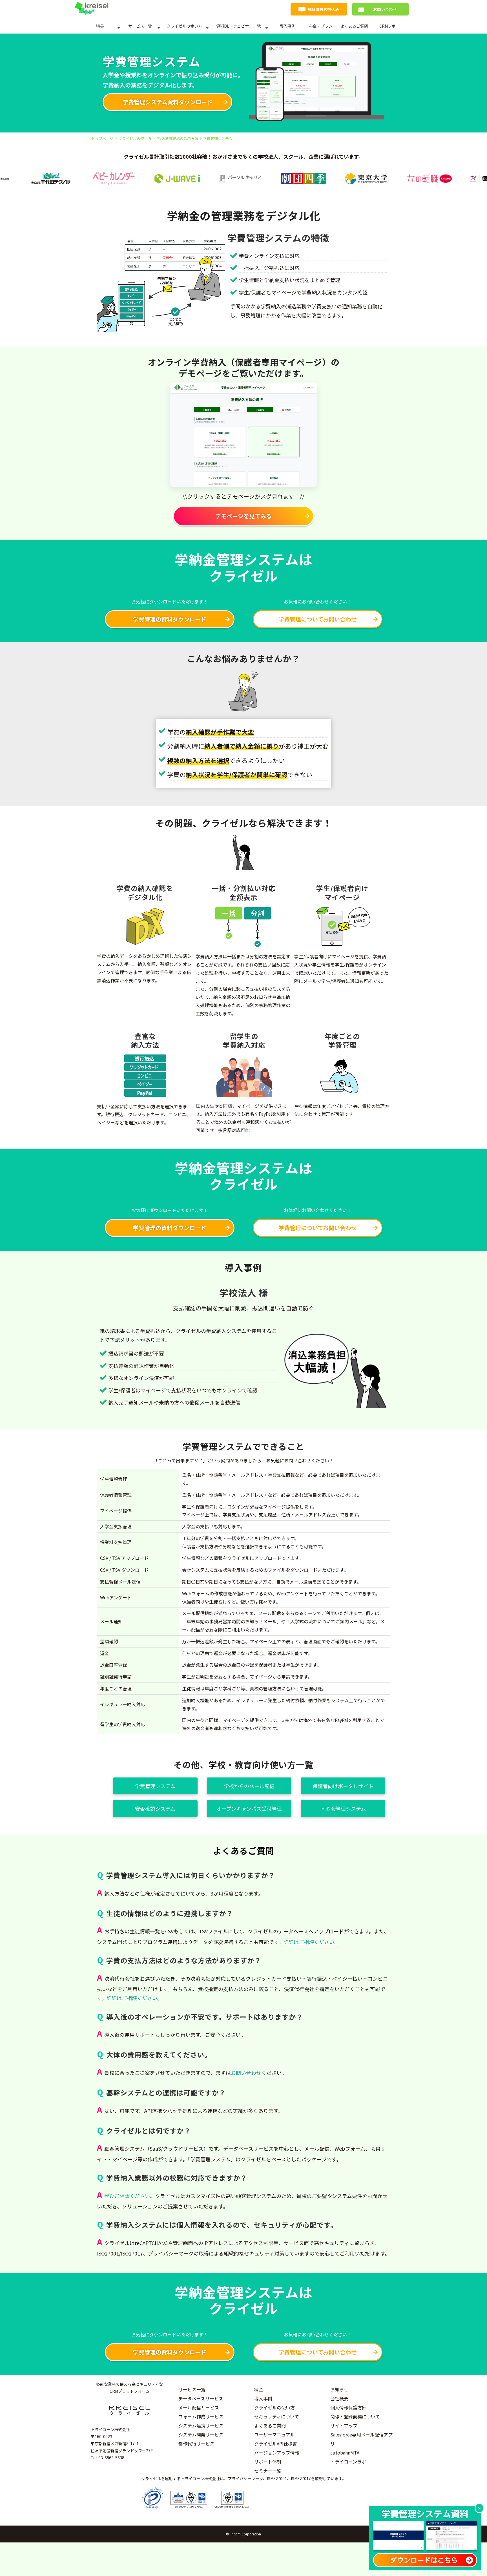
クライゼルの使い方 (184, 26)
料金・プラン (321, 26)
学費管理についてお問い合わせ (318, 619)
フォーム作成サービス (201, 2416)
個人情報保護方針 (348, 2407)
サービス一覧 (140, 26)
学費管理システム (155, 1786)
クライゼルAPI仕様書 (276, 2444)
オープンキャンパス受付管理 (249, 1808)
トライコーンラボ (348, 2462)
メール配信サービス (199, 2407)
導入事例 (287, 26)
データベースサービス (201, 2398)
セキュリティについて (277, 2416)
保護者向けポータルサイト (343, 1786)
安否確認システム (155, 1808)
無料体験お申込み (323, 9)
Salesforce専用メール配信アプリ (361, 2439)
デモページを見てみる (243, 516)
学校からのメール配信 (249, 1786)
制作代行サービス (196, 2444)
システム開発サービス (201, 2435)
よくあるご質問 (354, 26)
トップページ (102, 139)
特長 (100, 26)
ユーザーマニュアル (275, 2435)
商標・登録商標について (355, 2416)
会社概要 (339, 2398)
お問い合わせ (385, 9)
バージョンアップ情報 (277, 2453)
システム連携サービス (201, 2425)
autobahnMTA (345, 2453)
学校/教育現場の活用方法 (177, 139)
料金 (259, 2389)
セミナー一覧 (268, 2471)
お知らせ (339, 2389)
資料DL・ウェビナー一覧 (238, 26)
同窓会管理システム (343, 1808)
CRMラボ (388, 26)
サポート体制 (268, 2462)
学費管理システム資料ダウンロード (168, 102)
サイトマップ (344, 2425)
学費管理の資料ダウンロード (170, 619)
